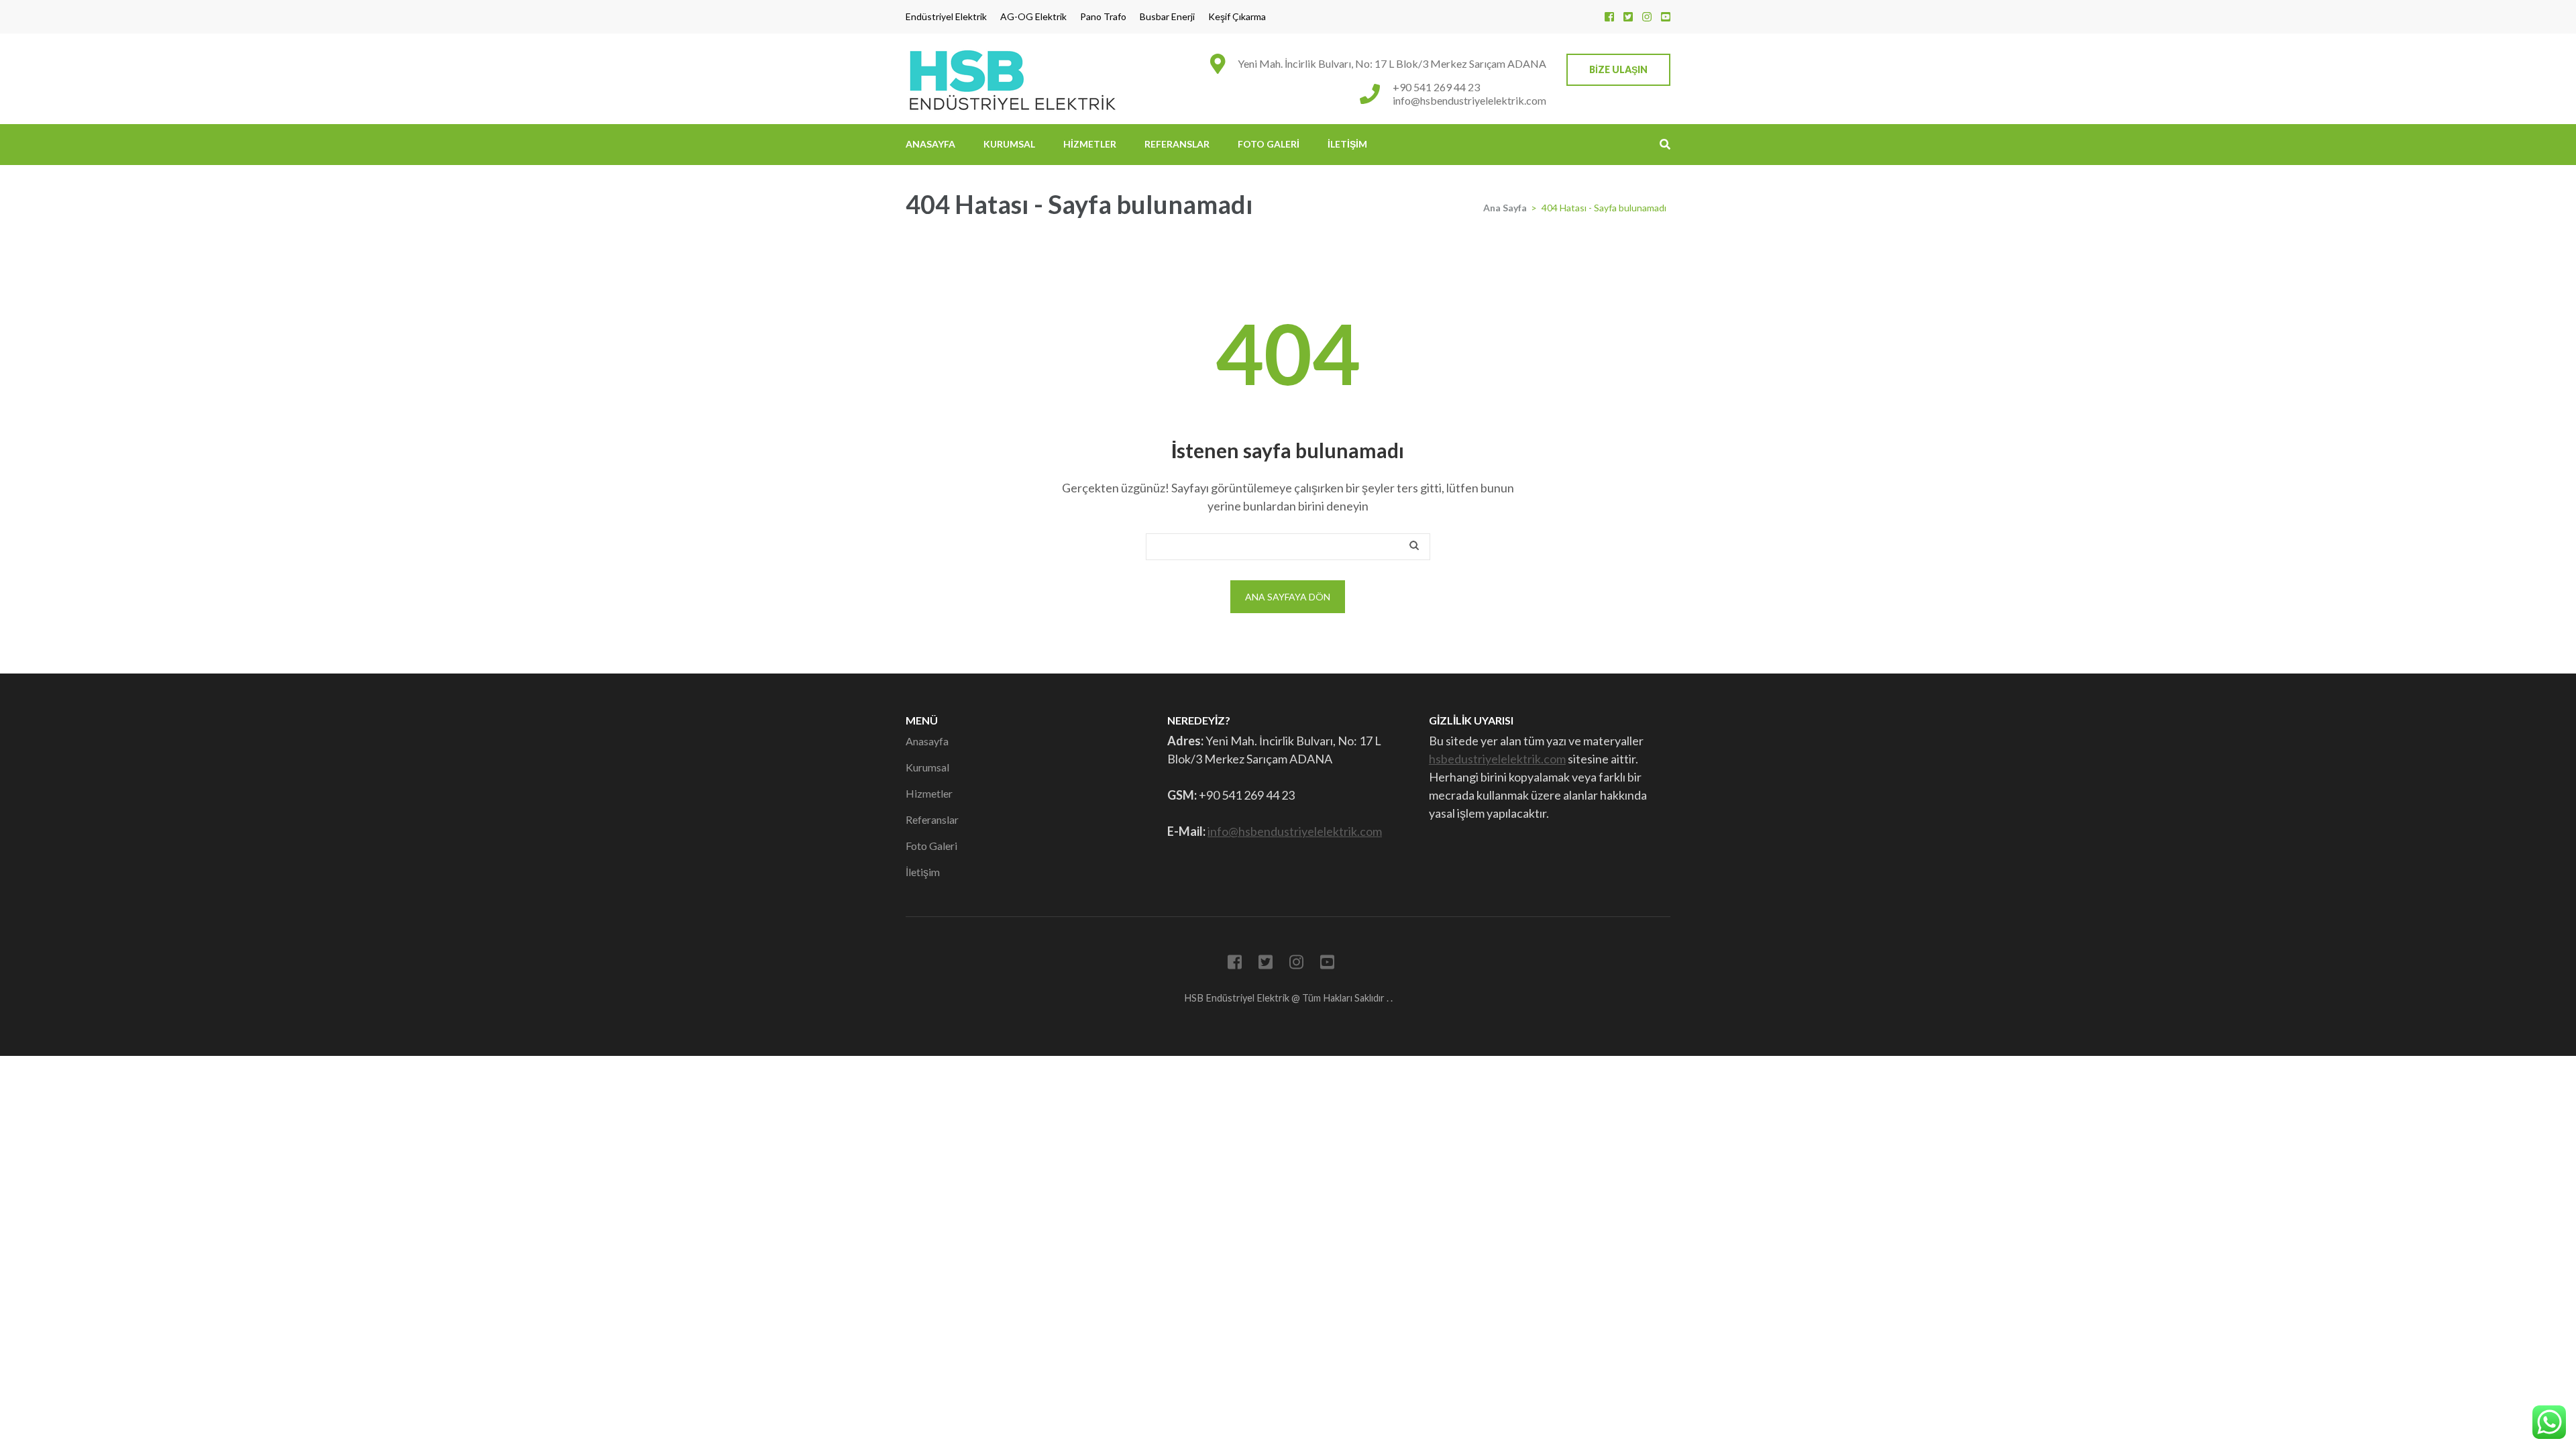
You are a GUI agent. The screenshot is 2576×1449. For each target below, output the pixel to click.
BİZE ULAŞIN (1618, 69)
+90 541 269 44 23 (1436, 87)
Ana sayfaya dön (1288, 597)
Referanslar (1177, 144)
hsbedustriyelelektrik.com (1497, 759)
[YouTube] (1666, 16)
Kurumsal (1009, 144)
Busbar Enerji (1167, 17)
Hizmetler (1090, 144)
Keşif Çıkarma (1237, 17)
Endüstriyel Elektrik (946, 17)
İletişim (1347, 144)
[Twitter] (1628, 16)
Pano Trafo (1103, 17)
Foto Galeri (1269, 144)
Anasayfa (930, 144)
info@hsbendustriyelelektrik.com (1469, 100)
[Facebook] (1609, 16)
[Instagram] (1647, 16)
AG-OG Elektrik (1033, 17)
